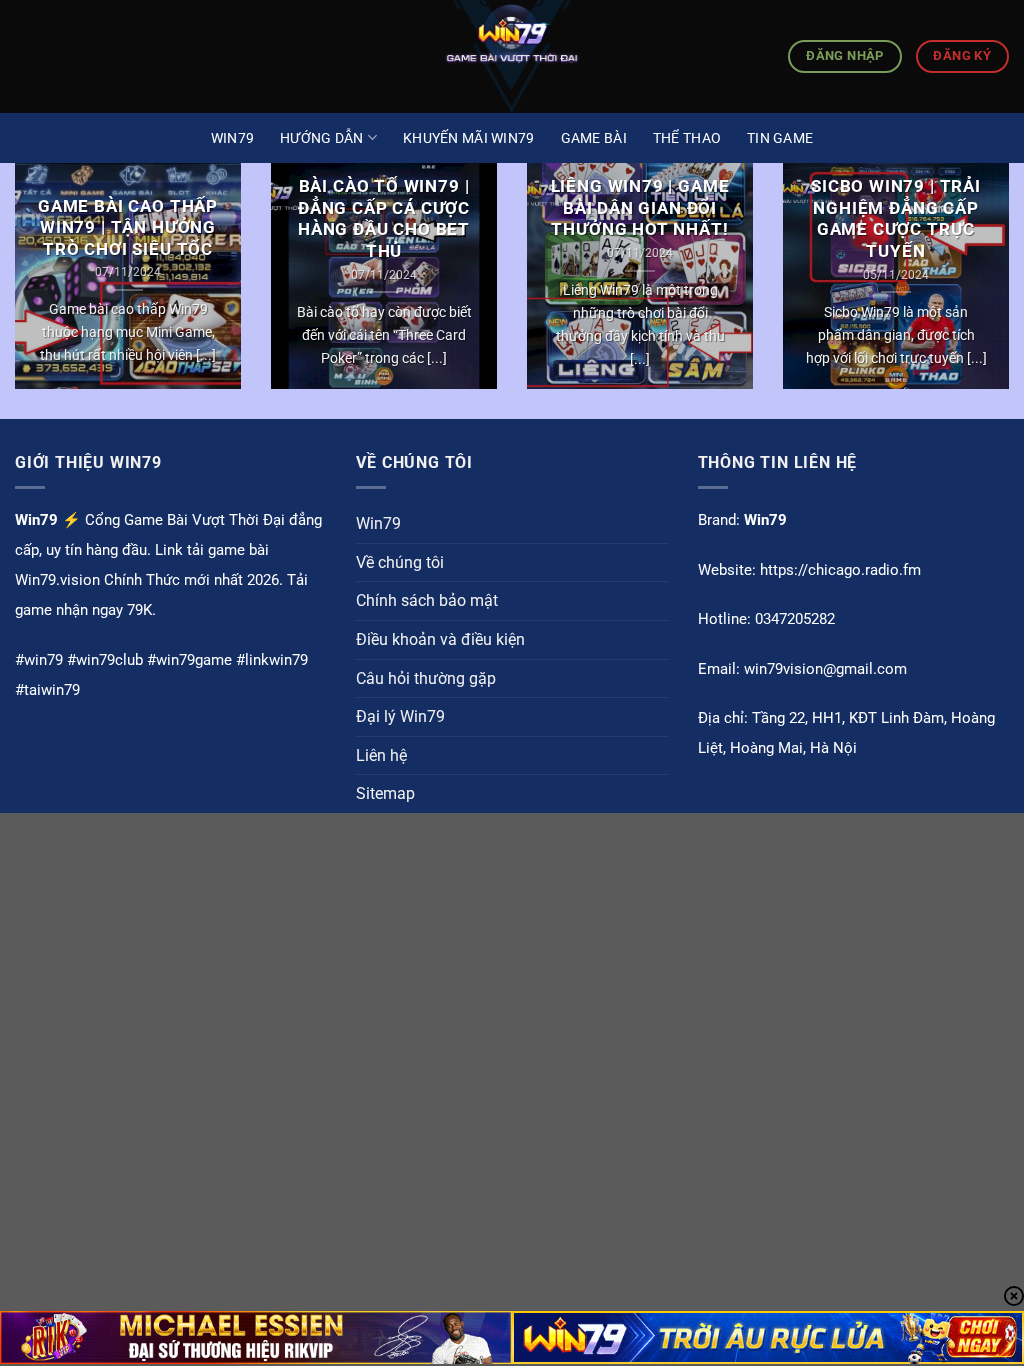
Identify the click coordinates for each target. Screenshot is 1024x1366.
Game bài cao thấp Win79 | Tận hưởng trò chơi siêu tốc (128, 228)
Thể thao (687, 138)
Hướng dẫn (322, 138)
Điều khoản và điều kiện (440, 639)
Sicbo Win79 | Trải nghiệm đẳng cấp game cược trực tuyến (896, 219)
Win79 (232, 138)
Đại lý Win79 (400, 716)
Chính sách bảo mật (427, 600)
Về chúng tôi (400, 562)
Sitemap (385, 793)
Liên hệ (381, 755)
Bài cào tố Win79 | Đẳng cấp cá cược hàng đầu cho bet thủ (384, 219)
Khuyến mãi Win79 (468, 138)
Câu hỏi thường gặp (426, 678)
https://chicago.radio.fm (840, 570)
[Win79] (512, 56)
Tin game (780, 138)
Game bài (594, 138)
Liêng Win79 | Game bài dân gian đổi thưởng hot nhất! (640, 208)
